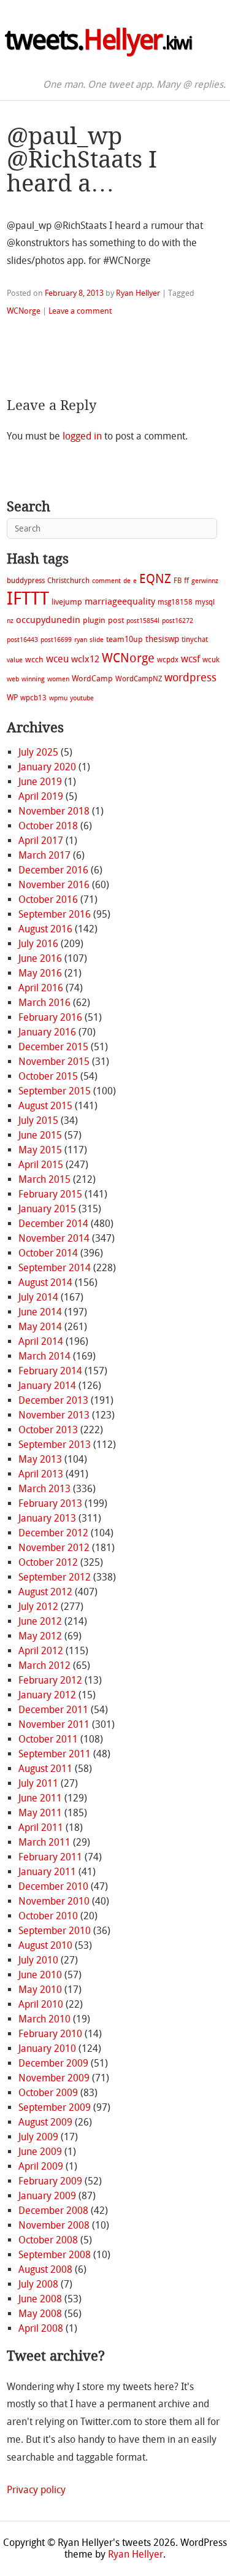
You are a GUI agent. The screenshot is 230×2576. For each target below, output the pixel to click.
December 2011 (53, 1710)
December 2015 (53, 1047)
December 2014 (53, 1224)
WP (12, 698)
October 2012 (48, 1562)
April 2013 (41, 1474)
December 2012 (53, 1533)
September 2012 (55, 1577)
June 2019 (40, 782)
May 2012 (40, 1636)
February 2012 (50, 1680)
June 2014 (40, 1312)
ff (186, 581)
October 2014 (48, 1253)
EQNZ (155, 579)
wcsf (190, 659)
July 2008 (38, 2284)
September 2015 (55, 1091)
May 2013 (40, 1459)
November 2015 (54, 1062)
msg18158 (175, 602)
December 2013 (53, 1400)
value (15, 660)
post (116, 620)
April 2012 (41, 1651)
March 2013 (44, 1489)
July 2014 (38, 1297)
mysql (205, 602)
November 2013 (54, 1415)
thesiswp (162, 639)
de (127, 581)
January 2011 (47, 1872)
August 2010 (45, 1945)
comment (106, 581)
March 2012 (44, 1665)
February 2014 (50, 1371)
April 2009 (41, 2166)
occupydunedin (48, 620)
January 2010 (47, 2048)
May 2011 (40, 1813)
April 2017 (41, 841)
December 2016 (53, 870)
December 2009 (53, 2063)
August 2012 (45, 1592)
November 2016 (54, 885)
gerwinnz (205, 581)
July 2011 (38, 1783)
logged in (82, 436)
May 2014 (40, 1327)
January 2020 (47, 767)
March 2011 (44, 1842)
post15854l (143, 621)
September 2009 (55, 2107)
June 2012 (40, 1621)
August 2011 (45, 1769)
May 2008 (40, 2314)
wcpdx (168, 660)
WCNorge (24, 311)
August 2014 (45, 1282)
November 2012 (54, 1548)
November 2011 (54, 1724)
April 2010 (41, 2004)
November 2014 (54, 1238)
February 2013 (50, 1503)
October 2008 (48, 2240)
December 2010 (53, 1886)
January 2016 (47, 1032)
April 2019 (41, 796)
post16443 (22, 640)
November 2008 (54, 2225)
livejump (67, 602)
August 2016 (45, 929)
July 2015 (38, 1120)
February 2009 (50, 2181)
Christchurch (68, 581)
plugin (94, 620)
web (13, 679)
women (58, 679)
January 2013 (47, 1518)
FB (178, 581)
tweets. (98, 40)
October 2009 (48, 2093)
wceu (57, 659)
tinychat (195, 640)
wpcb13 (33, 698)
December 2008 (53, 2210)
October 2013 (48, 1430)
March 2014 (44, 1356)
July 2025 (38, 752)
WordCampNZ (139, 679)
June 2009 (40, 2152)
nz (10, 621)
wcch (34, 659)
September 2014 (55, 1268)
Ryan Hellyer (138, 293)
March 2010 (44, 2019)
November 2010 (54, 1901)
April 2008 (41, 2328)
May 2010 (40, 1990)
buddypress (26, 581)
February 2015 (50, 1194)
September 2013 (55, 1445)
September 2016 (55, 914)
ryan (81, 640)
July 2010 (38, 1960)
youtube (82, 698)
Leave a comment (80, 311)
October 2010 (48, 1916)
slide (97, 640)
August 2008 (45, 2269)
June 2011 (40, 1798)
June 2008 (40, 2299)
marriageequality (120, 601)
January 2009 (47, 2196)
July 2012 (38, 1607)
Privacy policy (36, 2490)
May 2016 (40, 973)
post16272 (178, 621)
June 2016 (40, 958)
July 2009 (38, 2137)
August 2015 (45, 1106)
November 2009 (54, 2078)
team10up (125, 639)
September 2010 (55, 1931)
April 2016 (41, 988)
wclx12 (85, 659)
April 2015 (41, 1165)
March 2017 (44, 855)
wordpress (190, 678)
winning (33, 679)
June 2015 (40, 1135)
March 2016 (44, 1003)
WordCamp (92, 679)
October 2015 (48, 1076)
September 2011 (55, 1754)
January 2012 (47, 1695)
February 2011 (50, 1857)
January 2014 (47, 1386)
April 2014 (41, 1341)
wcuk (211, 660)
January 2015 (47, 1209)
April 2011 (41, 1828)
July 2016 (38, 944)
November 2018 (54, 811)
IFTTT (28, 599)
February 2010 (50, 2034)
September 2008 (55, 2255)
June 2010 (40, 1975)
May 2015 (40, 1150)
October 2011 (48, 1739)
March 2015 (44, 1179)
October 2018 (48, 826)
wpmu (58, 698)
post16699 (56, 640)
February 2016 (50, 1017)
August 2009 (45, 2122)
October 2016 (48, 899)
